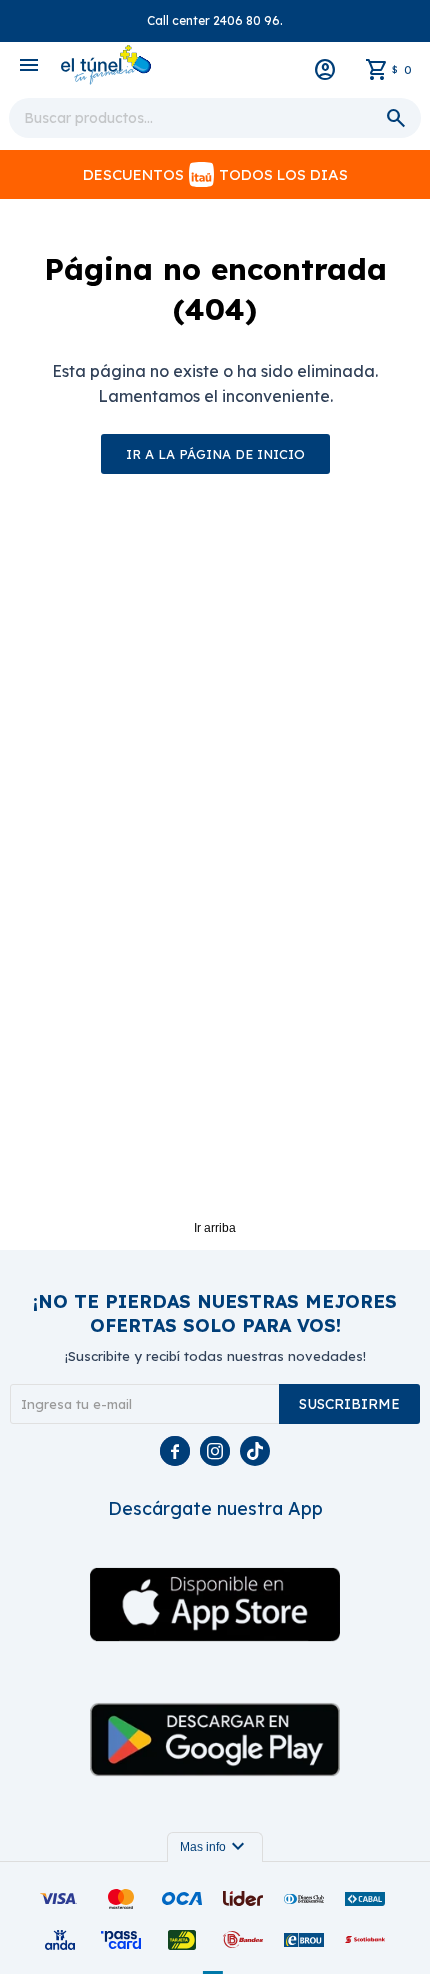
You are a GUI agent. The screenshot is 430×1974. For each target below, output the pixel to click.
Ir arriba (215, 1228)
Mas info (215, 1847)
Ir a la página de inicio (215, 454)
